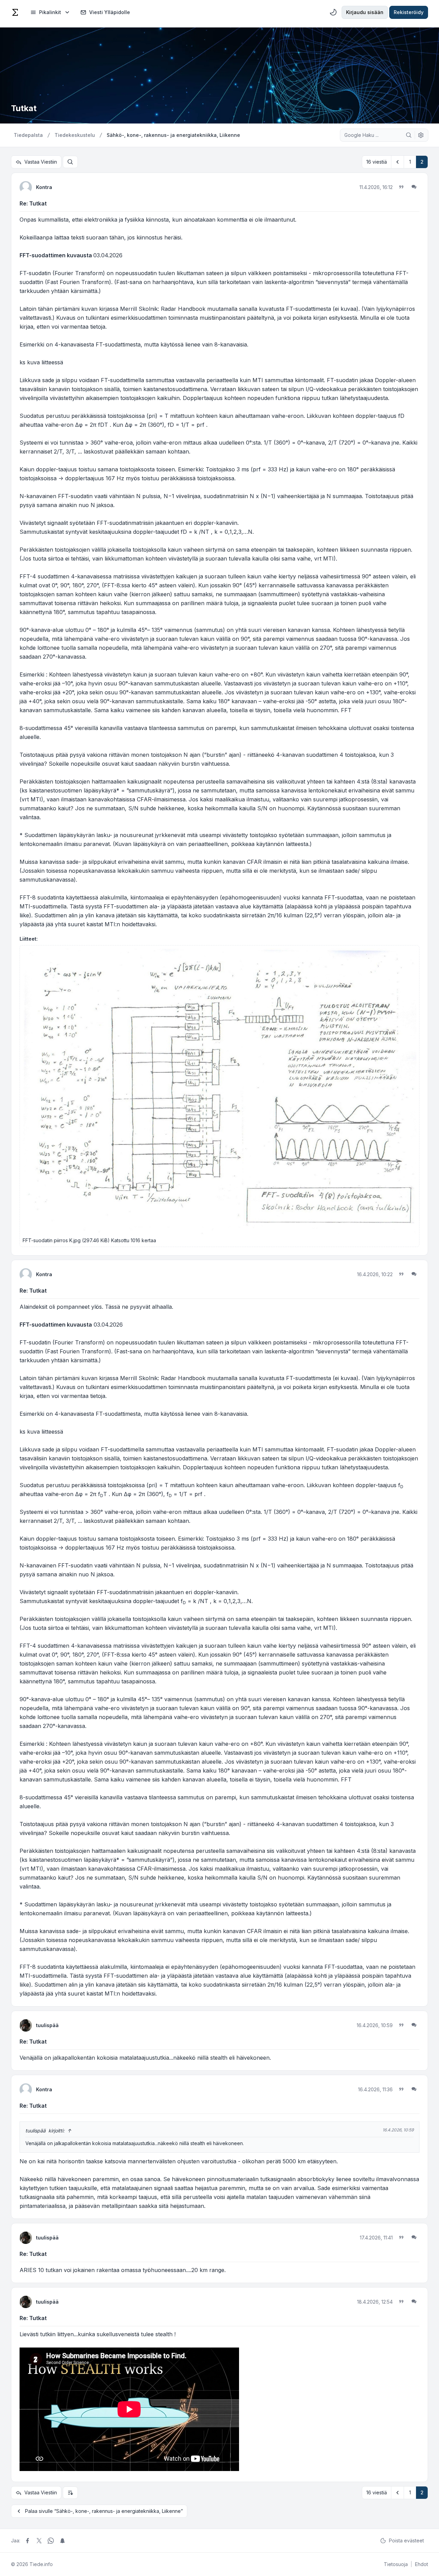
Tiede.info (41, 2564)
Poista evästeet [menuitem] (406, 2540)
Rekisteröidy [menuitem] (409, 12)
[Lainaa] (401, 187)
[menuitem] (50, 12)
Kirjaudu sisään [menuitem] (365, 12)
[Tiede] (15, 12)
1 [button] (410, 162)
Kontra (44, 187)
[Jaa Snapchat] (62, 2541)
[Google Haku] (409, 135)
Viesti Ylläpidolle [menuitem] (110, 12)
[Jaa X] (39, 2541)
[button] (398, 162)
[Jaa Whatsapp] (51, 2541)
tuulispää (47, 2025)
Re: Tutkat (33, 203)
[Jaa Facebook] (27, 2541)
